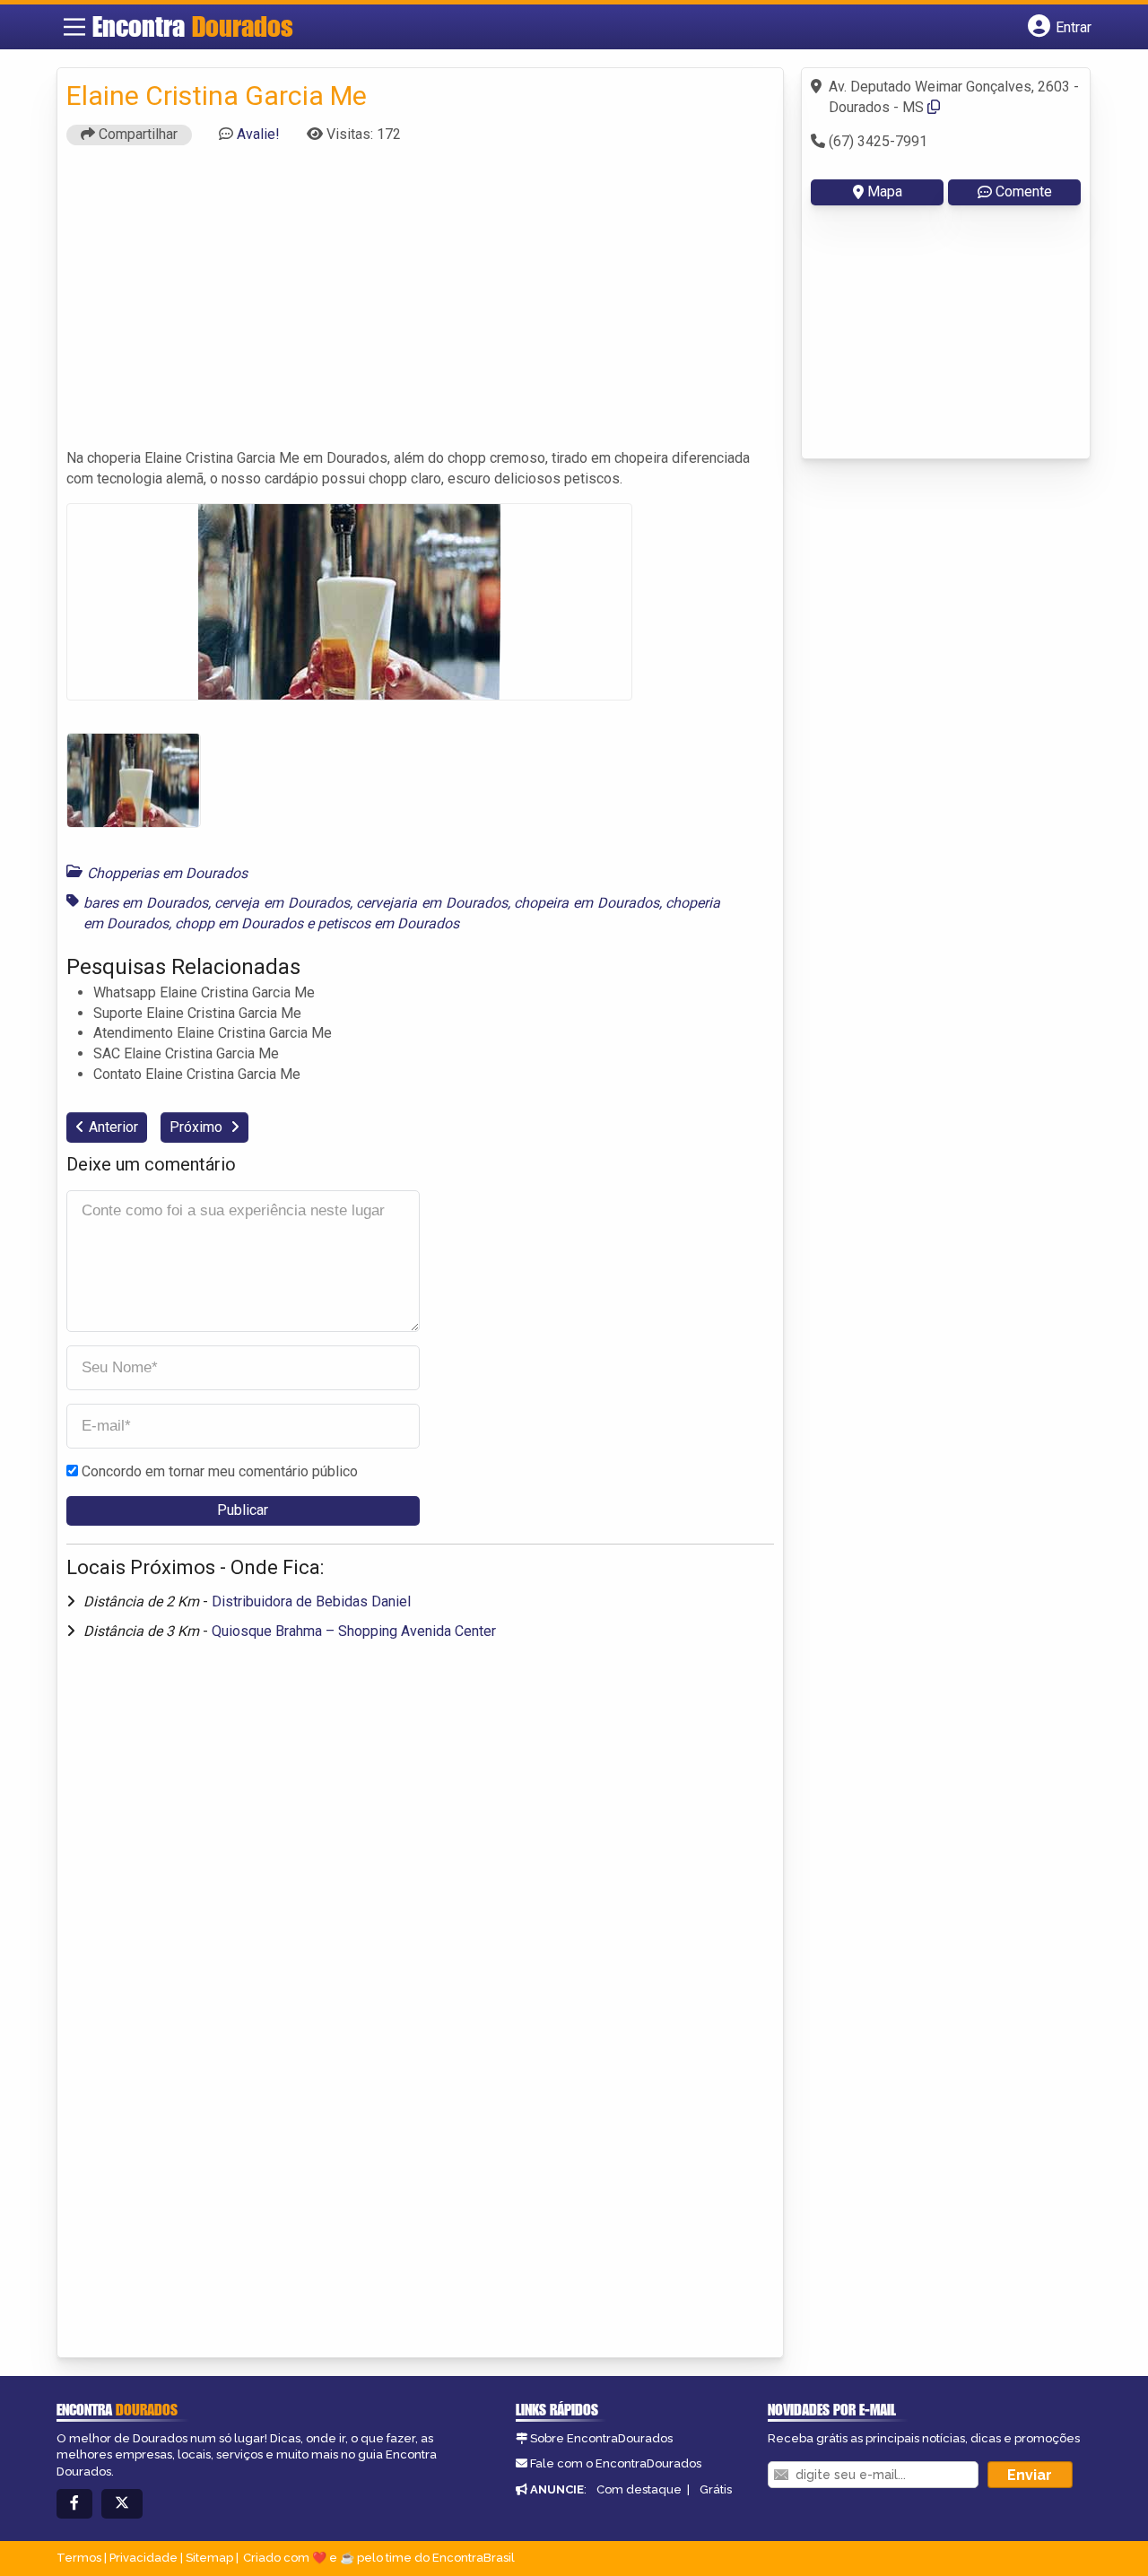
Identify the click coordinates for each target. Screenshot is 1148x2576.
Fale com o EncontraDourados (616, 2463)
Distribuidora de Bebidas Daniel (311, 1601)
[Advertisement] (421, 305)
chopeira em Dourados (586, 903)
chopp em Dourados (239, 923)
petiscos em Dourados (388, 923)
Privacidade (143, 2558)
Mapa (885, 191)
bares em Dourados (146, 903)
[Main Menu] (74, 27)
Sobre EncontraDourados (601, 2438)
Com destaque (639, 2489)
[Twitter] (122, 2504)
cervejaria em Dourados (431, 903)
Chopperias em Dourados (167, 873)
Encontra (193, 26)
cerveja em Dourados (282, 903)
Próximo (198, 1127)
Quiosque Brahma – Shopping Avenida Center (354, 1631)
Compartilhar (136, 134)
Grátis (716, 2489)
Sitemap (209, 2558)
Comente (1024, 191)
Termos (79, 2558)
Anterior (113, 1127)
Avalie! (258, 134)
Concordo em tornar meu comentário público (220, 1471)
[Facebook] (74, 2504)
